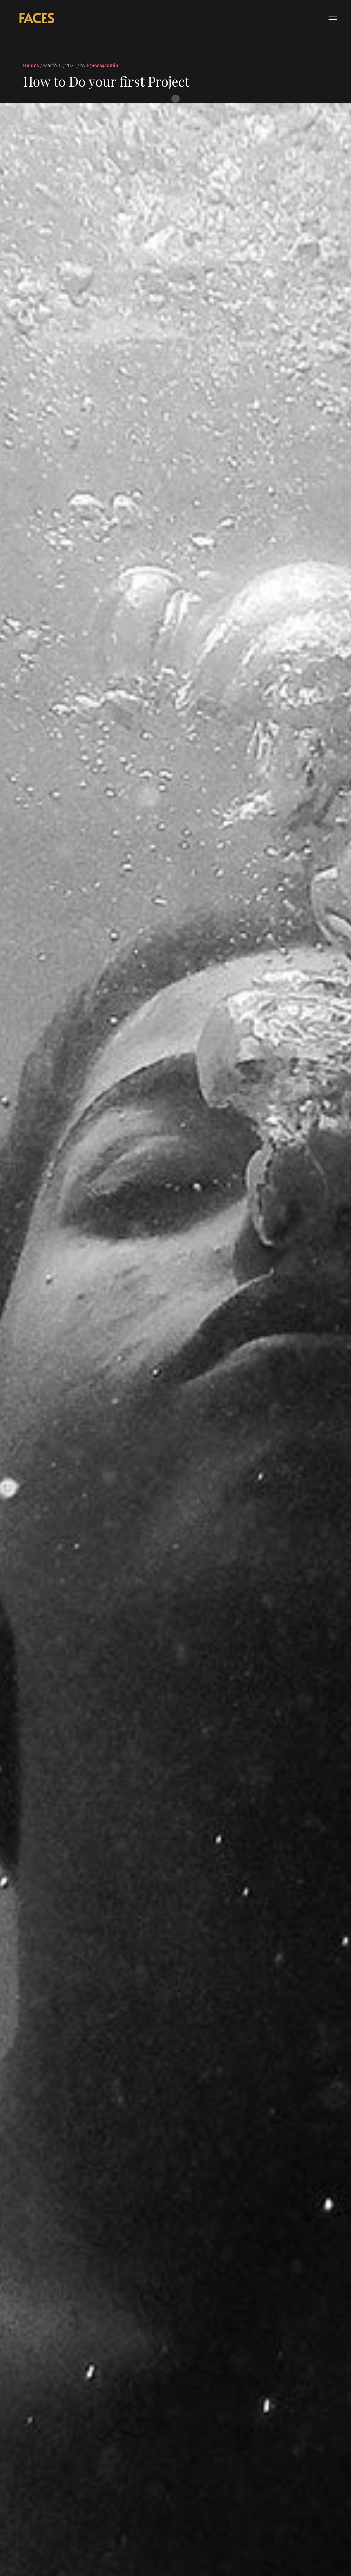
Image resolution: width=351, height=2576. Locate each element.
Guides (31, 65)
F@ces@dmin (102, 65)
